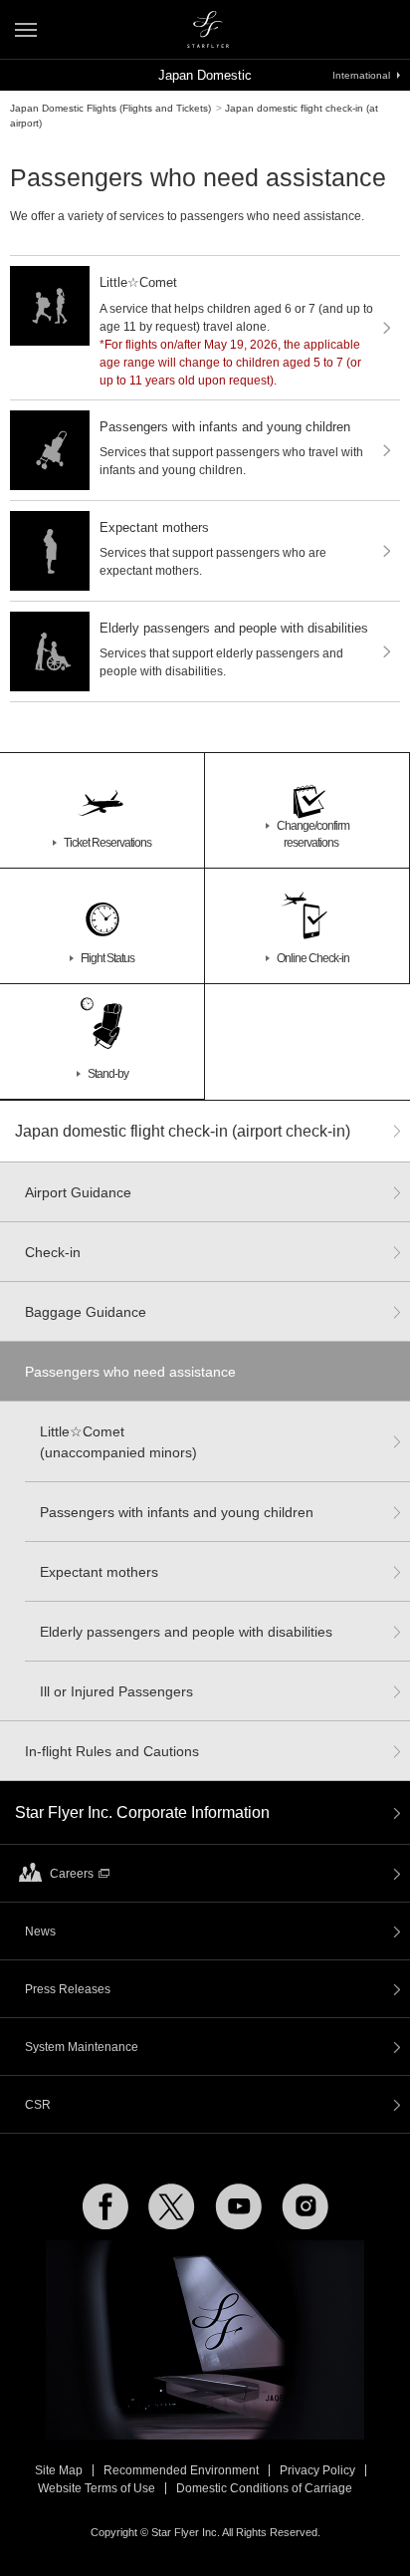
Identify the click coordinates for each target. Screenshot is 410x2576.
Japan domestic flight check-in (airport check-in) (183, 1131)
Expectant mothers (99, 1572)
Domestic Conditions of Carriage (264, 2488)
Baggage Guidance (86, 1312)
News (40, 1932)
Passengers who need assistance (130, 1372)
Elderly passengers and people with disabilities (186, 1632)
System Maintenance (82, 2047)
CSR (38, 2105)
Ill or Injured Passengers (116, 1691)
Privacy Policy (317, 2470)
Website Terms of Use (97, 2488)
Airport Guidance (78, 1192)
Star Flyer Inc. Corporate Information (142, 1812)
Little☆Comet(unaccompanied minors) (118, 1442)
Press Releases (68, 1989)
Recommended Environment (181, 2470)
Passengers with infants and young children (177, 1512)
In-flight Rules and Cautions (112, 1751)
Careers (72, 1874)
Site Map (59, 2470)
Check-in (53, 1252)
